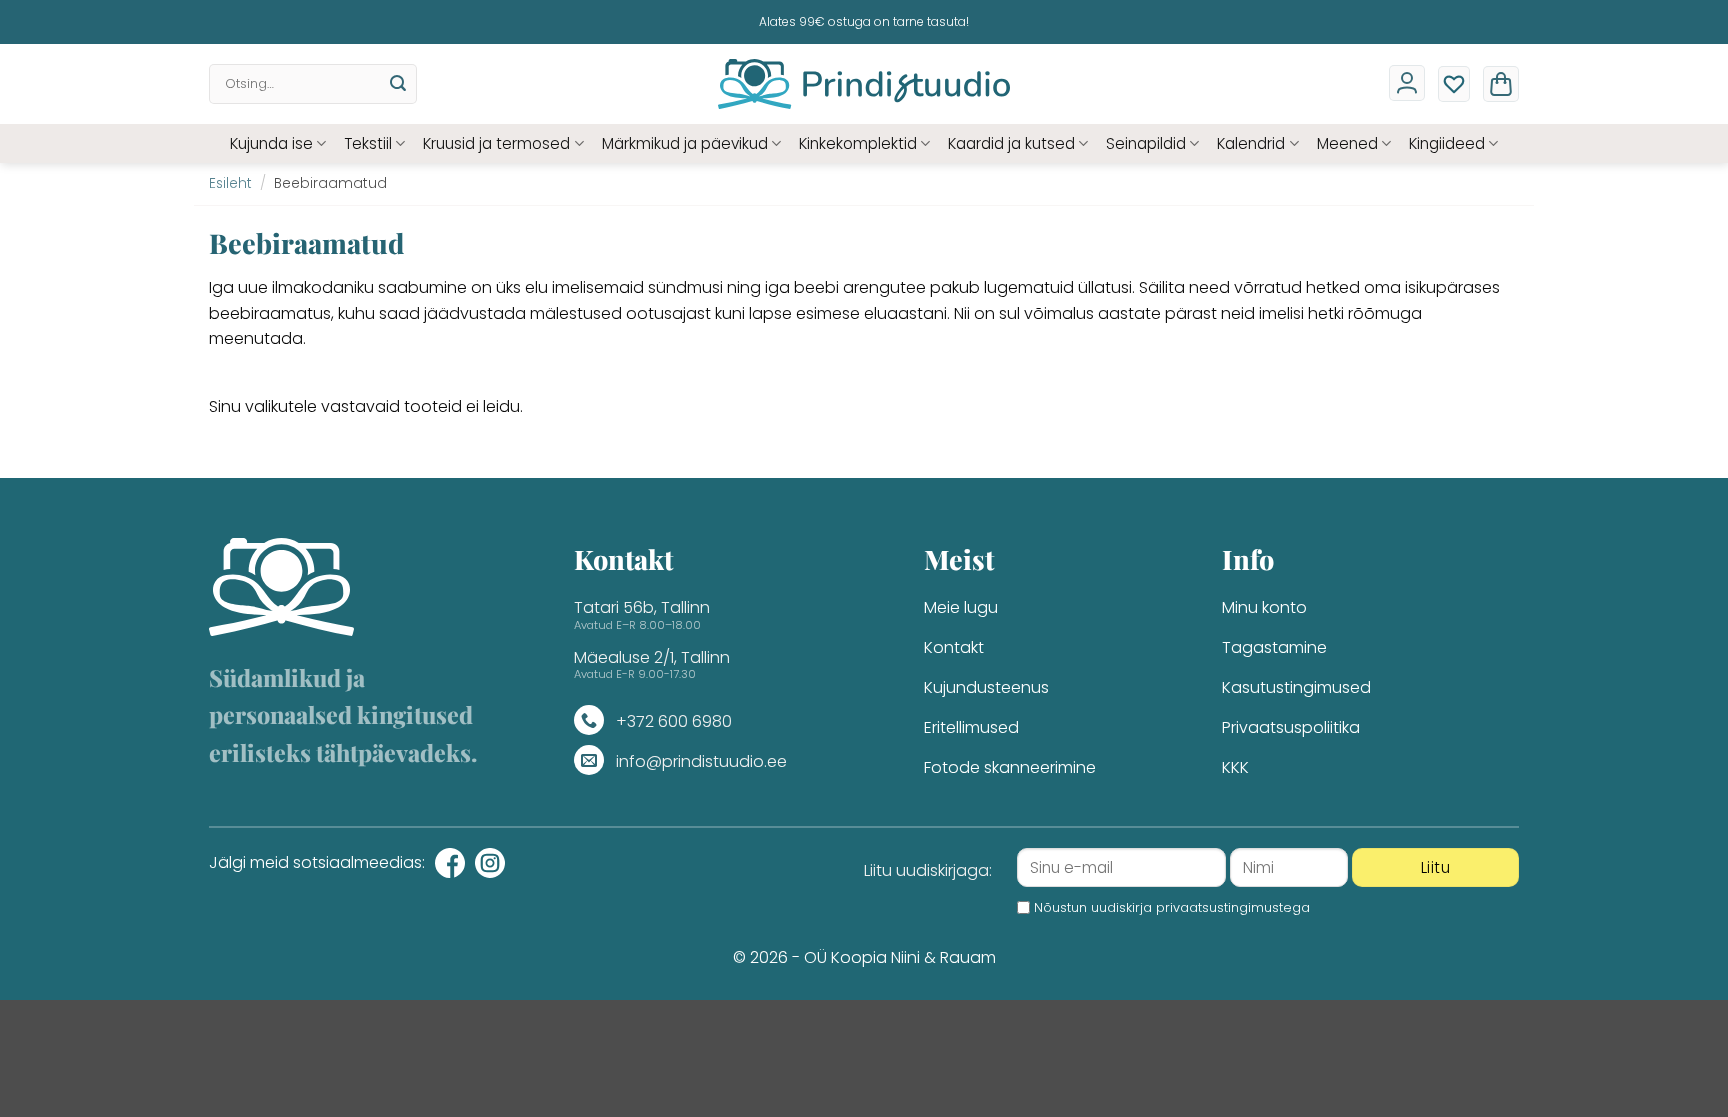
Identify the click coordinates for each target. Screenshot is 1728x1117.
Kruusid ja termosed (496, 143)
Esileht (230, 183)
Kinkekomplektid (858, 143)
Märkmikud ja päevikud (685, 143)
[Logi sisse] (1407, 83)
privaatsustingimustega (1233, 907)
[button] (1501, 84)
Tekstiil (368, 143)
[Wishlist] (1454, 84)
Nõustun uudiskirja (1172, 907)
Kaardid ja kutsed (1011, 143)
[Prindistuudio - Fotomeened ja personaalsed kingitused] (864, 84)
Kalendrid (1251, 143)
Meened (1347, 143)
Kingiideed (1447, 143)
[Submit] (398, 84)
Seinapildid (1146, 143)
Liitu (1435, 867)
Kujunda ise (271, 143)
